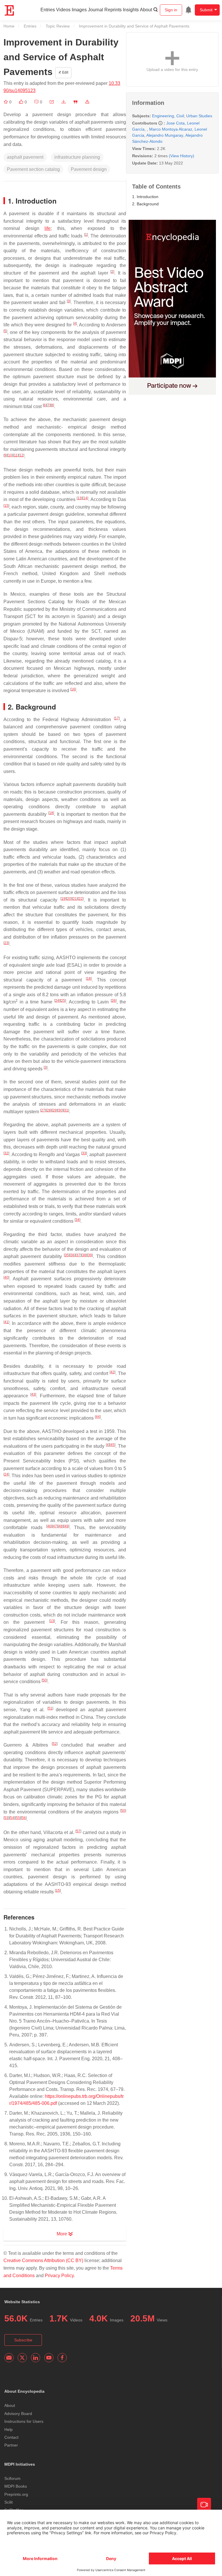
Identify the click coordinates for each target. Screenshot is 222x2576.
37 (78, 1255)
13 (79, 498)
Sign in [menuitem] (171, 10)
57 (78, 1831)
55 (18, 1818)
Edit (65, 72)
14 (85, 498)
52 (55, 1744)
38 (84, 1255)
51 (50, 1708)
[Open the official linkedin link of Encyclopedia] (36, 2358)
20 (69, 899)
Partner (11, 2445)
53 (6, 1818)
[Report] (87, 102)
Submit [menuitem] (206, 10)
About (146, 10)
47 (55, 1526)
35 (67, 1255)
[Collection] (6, 102)
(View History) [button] (182, 156)
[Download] (64, 102)
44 (98, 1417)
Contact (11, 2437)
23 (6, 943)
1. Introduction (145, 197)
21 (75, 899)
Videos (63, 10)
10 (10, 455)
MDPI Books (16, 2486)
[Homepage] (10, 10)
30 (60, 1110)
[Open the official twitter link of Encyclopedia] (22, 2358)
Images (79, 10)
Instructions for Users (24, 2421)
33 (84, 1153)
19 (63, 899)
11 (16, 455)
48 (61, 1526)
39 (90, 1255)
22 (81, 899)
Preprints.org (16, 2494)
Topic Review (58, 26)
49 (66, 1526)
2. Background (145, 204)
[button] (52, 102)
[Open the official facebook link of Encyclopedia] (62, 2358)
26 (114, 1001)
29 (55, 1110)
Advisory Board (18, 2414)
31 (66, 1110)
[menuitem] (188, 10)
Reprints (113, 10)
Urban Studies (199, 116)
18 (51, 813)
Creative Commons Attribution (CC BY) (43, 2260)
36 (73, 1255)
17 (117, 718)
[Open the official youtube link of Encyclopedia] (49, 2358)
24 (57, 1001)
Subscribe (23, 2340)
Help (9, 2429)
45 (112, 1445)
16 (73, 689)
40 (6, 1277)
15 (6, 506)
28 (49, 1110)
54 (12, 1818)
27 (43, 1110)
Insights (131, 10)
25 (63, 1001)
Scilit (9, 2502)
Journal (96, 10)
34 (77, 1220)
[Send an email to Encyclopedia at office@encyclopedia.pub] (9, 2358)
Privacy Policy (59, 2276)
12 (21, 455)
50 (45, 1680)
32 (6, 1153)
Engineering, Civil (168, 116)
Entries (48, 10)
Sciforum (12, 2478)
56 (24, 1818)
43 (33, 1394)
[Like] (22, 102)
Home (9, 26)
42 (112, 1372)
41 (6, 1322)
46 (49, 1526)
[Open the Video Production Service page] (204, 2505)
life (48, 228)
